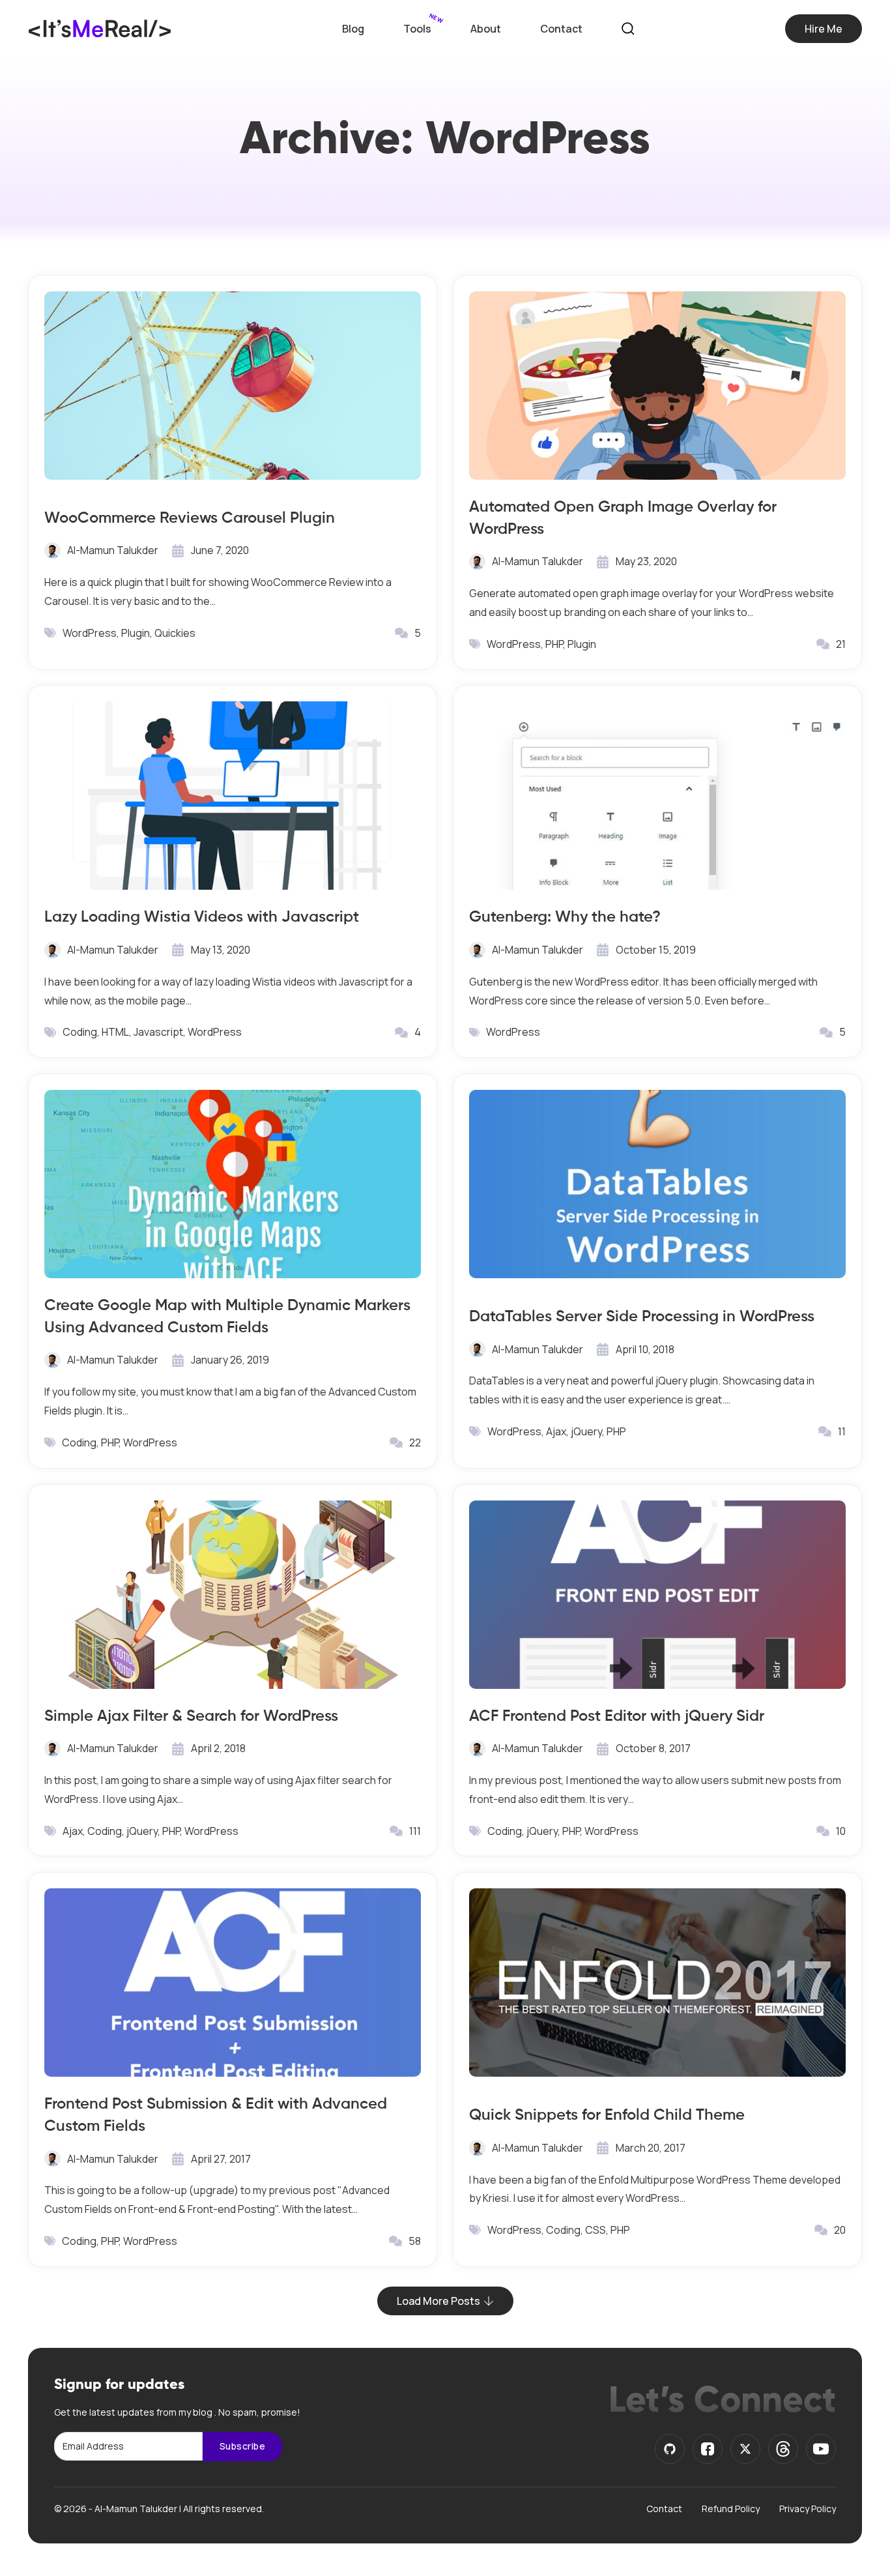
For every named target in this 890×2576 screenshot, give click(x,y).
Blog (353, 29)
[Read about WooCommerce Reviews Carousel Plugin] (233, 386)
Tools (417, 29)
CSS (596, 2230)
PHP (554, 644)
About (486, 29)
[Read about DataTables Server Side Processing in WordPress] (657, 1184)
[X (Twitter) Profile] (745, 2449)
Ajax (556, 1431)
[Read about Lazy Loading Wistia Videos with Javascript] (233, 796)
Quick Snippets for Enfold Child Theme (607, 2114)
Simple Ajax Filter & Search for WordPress (191, 1715)
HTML (115, 1032)
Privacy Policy (808, 2509)
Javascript (158, 1032)
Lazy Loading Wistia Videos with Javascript (202, 916)
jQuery (586, 1431)
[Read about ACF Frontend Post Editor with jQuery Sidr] (657, 1595)
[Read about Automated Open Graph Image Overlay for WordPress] (657, 386)
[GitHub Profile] (670, 2449)
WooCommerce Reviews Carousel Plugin (190, 517)
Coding (80, 1032)
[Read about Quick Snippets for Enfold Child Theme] (657, 1983)
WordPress (90, 633)
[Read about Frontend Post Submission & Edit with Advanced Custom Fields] (233, 1983)
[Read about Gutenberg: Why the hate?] (657, 796)
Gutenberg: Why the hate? (565, 916)
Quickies (175, 633)
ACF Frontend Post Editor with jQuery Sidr (617, 1715)
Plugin (136, 633)
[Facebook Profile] (708, 2449)
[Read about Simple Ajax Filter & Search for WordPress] (233, 1595)
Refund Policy (731, 2509)
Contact (561, 29)
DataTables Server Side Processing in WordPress (642, 1316)
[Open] (628, 29)
